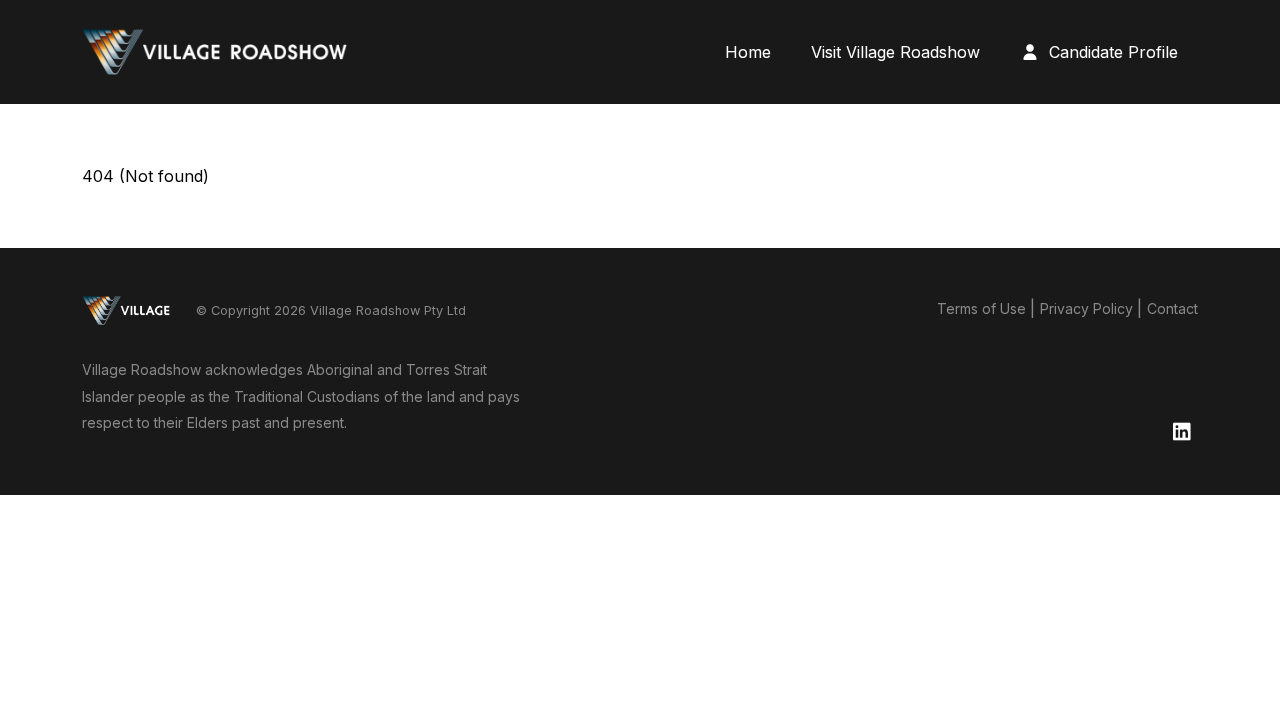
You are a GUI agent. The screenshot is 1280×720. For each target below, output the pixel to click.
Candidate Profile (1111, 52)
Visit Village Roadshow (895, 52)
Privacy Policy (1086, 308)
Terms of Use (981, 308)
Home (748, 52)
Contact (1172, 308)
